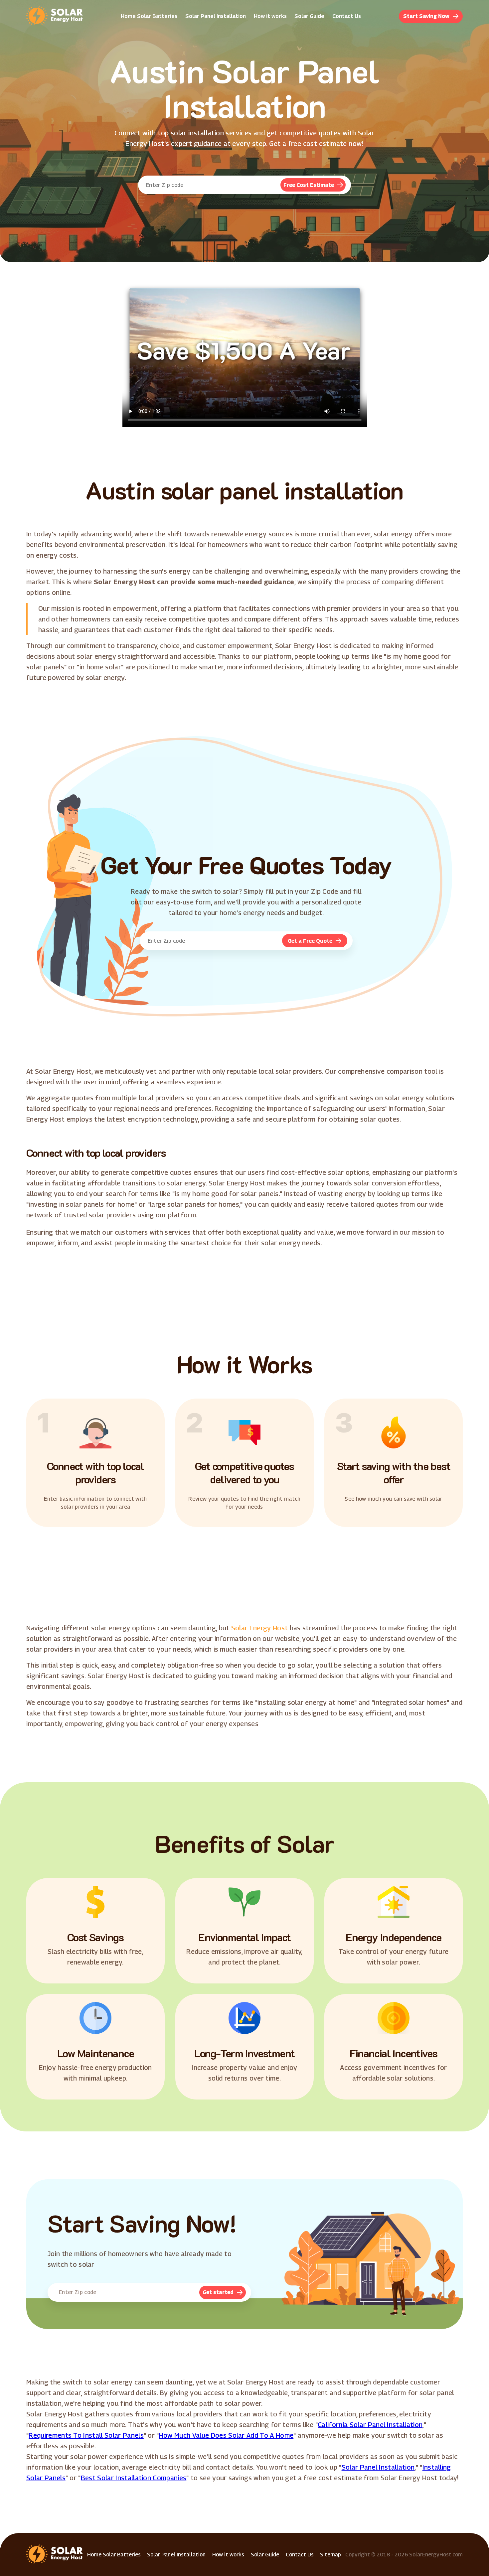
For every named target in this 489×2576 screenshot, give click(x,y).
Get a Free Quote (310, 941)
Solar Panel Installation (216, 16)
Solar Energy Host (259, 1628)
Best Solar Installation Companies (134, 2478)
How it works (270, 16)
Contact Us (347, 16)
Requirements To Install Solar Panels (86, 2435)
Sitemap (330, 2555)
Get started (218, 2292)
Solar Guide (309, 16)
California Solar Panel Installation (370, 2425)
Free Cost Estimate (309, 185)
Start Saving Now (426, 16)
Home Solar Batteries (149, 16)
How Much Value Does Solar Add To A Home (226, 2435)
